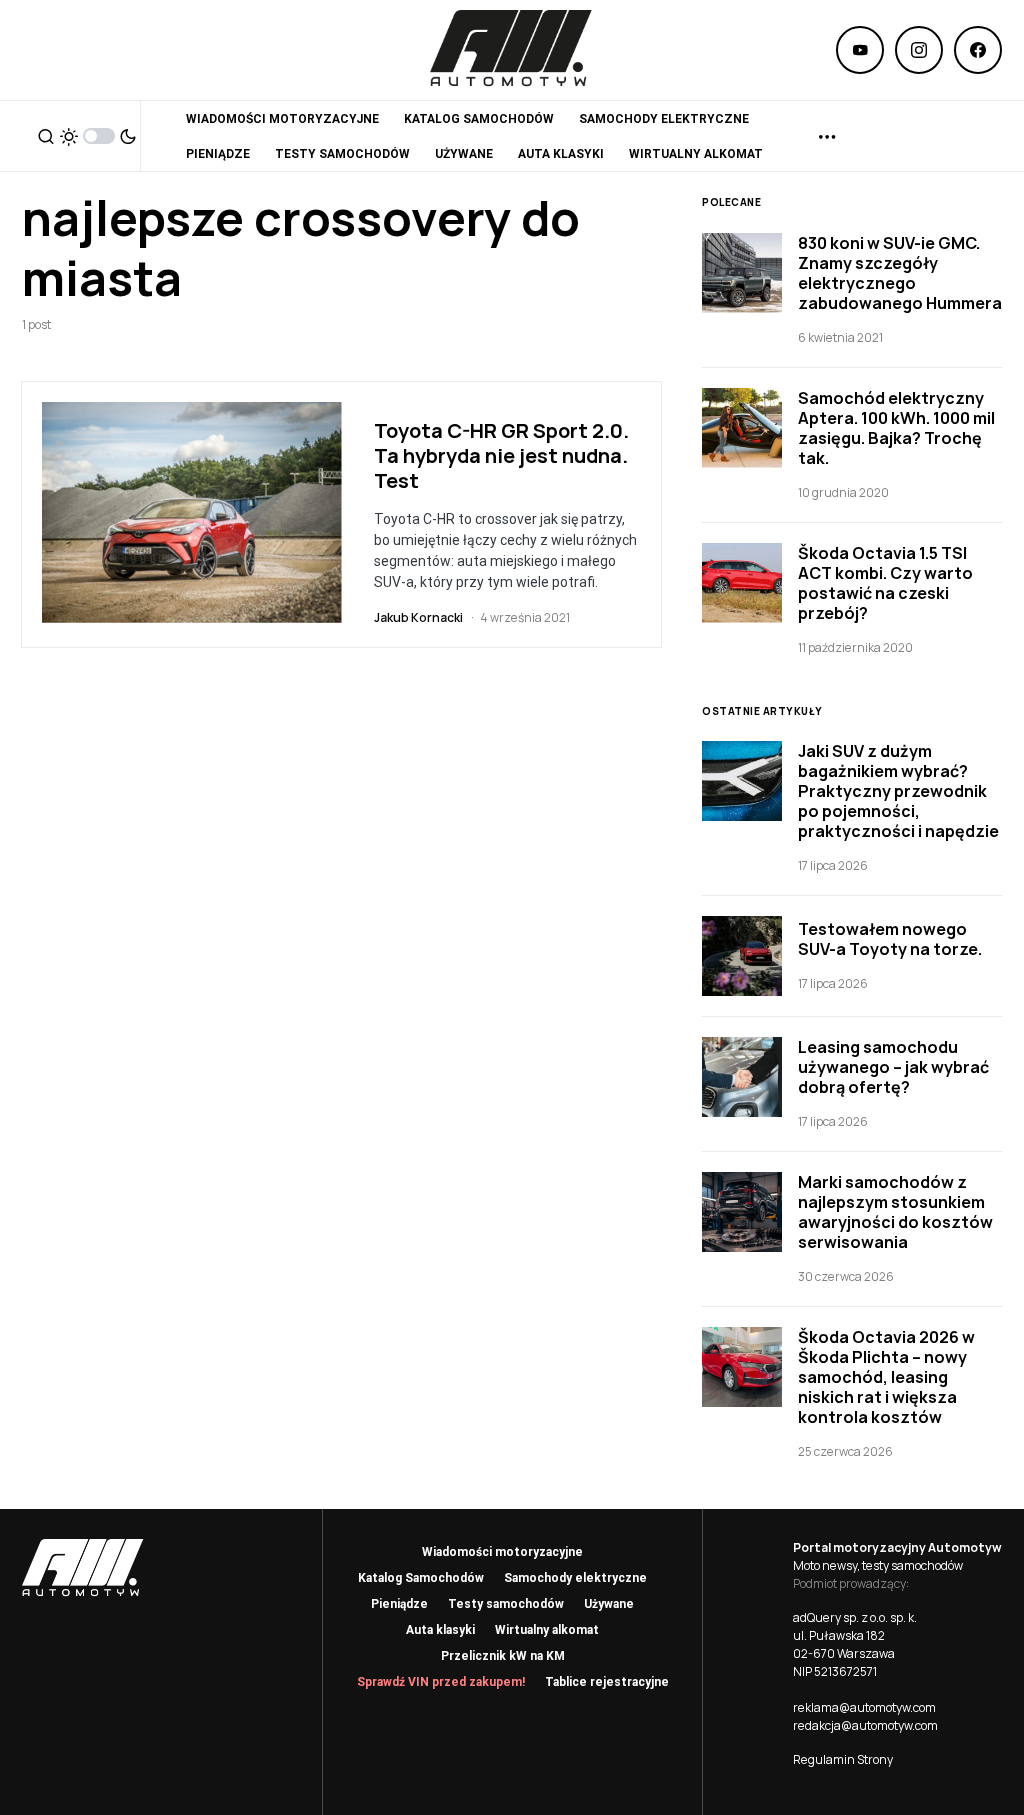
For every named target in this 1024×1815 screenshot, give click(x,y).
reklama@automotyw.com (864, 1707)
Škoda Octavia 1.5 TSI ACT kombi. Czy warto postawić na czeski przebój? (885, 583)
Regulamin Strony (843, 1759)
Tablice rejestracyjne (607, 1682)
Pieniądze (399, 1604)
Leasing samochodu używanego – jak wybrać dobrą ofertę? (893, 1067)
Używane (609, 1604)
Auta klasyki (440, 1630)
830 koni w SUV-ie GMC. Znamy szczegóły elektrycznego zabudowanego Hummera (900, 273)
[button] (46, 136)
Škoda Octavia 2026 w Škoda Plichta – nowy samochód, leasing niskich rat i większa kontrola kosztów (886, 1377)
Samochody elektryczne (575, 1578)
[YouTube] (860, 50)
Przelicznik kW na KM (503, 1656)
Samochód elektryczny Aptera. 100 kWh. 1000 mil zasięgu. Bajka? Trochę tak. (896, 428)
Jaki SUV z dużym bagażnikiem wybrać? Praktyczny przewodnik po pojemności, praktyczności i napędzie (898, 791)
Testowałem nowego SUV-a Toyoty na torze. (890, 939)
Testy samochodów (506, 1604)
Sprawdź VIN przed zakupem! (441, 1682)
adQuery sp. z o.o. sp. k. (855, 1617)
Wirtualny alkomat (547, 1630)
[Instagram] (919, 50)
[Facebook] (978, 50)
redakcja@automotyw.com (865, 1725)
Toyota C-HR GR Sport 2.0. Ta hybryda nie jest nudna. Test (501, 455)
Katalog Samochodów (421, 1578)
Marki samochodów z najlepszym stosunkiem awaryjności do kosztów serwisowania (895, 1212)
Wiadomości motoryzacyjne (502, 1552)
